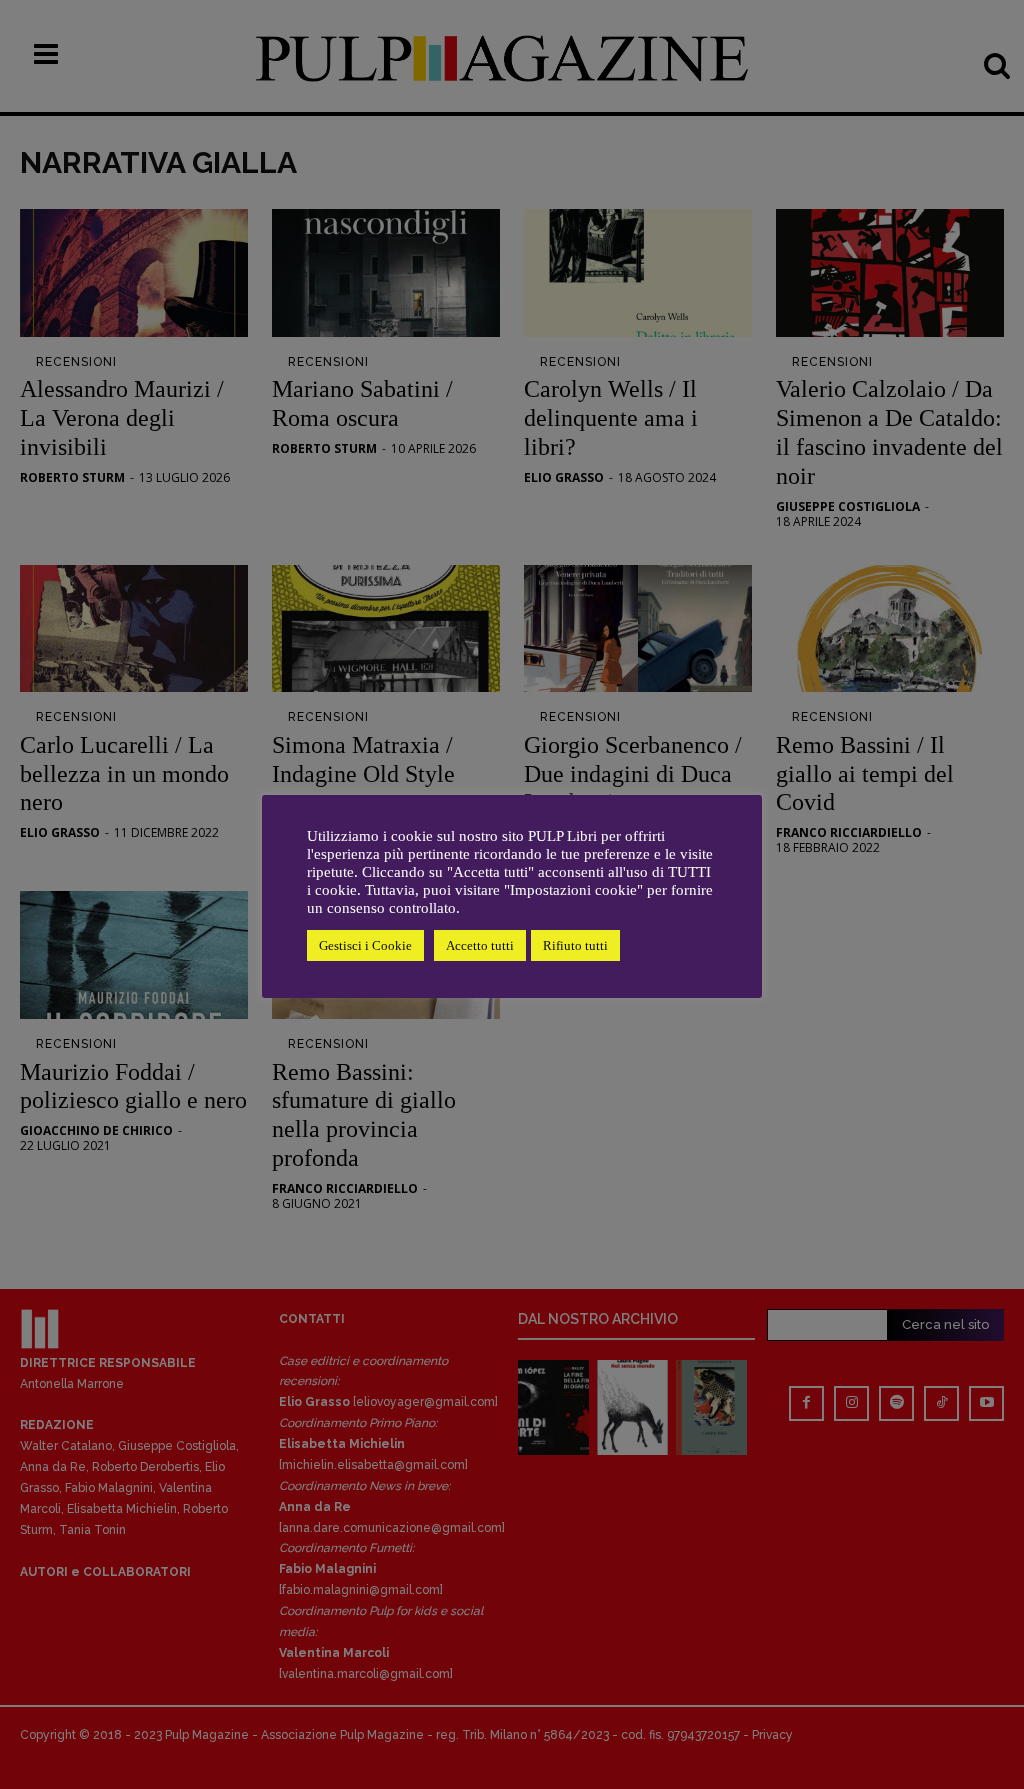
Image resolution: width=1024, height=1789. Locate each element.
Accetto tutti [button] (480, 945)
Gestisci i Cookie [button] (365, 945)
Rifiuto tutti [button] (575, 945)
